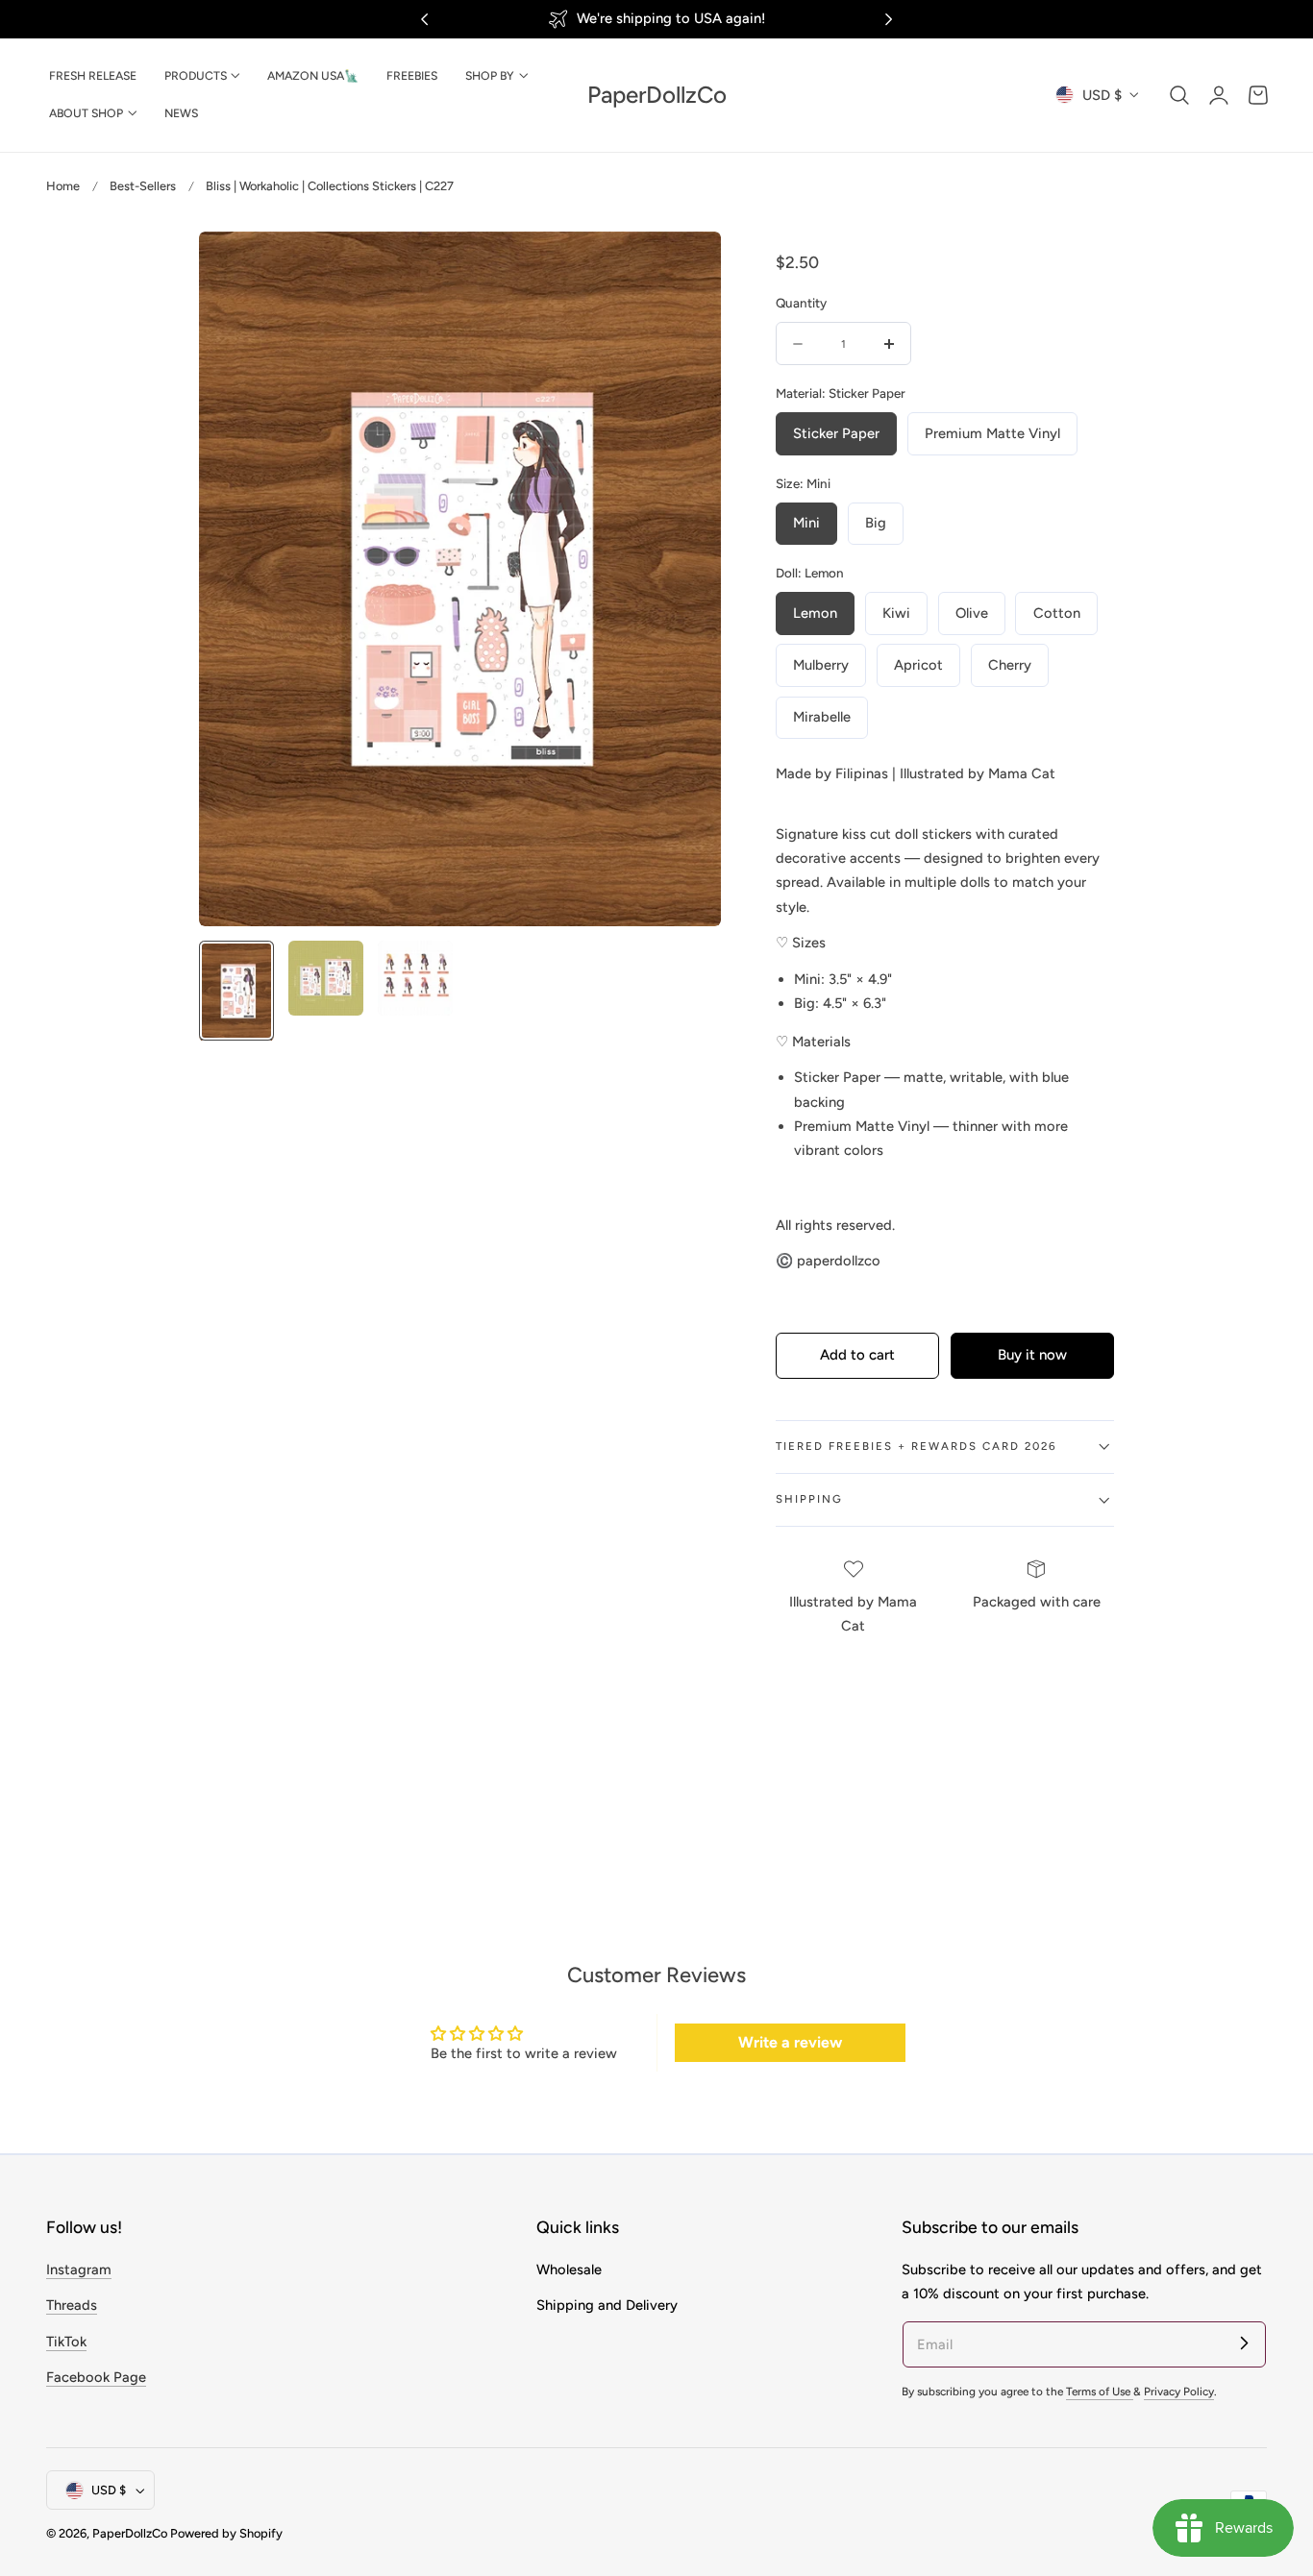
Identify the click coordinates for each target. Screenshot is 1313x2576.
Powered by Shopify (226, 2534)
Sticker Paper (836, 433)
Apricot (918, 665)
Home (63, 186)
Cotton (1057, 613)
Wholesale (569, 2269)
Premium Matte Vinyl (992, 433)
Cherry (1010, 665)
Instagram (79, 2269)
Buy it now (1032, 1356)
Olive (972, 613)
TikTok (66, 2342)
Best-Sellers (143, 186)
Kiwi (896, 613)
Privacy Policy (1179, 2392)
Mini (806, 523)
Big (876, 523)
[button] (1179, 95)
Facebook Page (96, 2377)
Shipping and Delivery (607, 2305)
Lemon (815, 613)
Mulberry (821, 665)
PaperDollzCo (130, 2534)
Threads (72, 2305)
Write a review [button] (790, 2042)
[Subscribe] (1244, 2343)
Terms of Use (1100, 2392)
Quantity (801, 303)
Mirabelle (822, 717)
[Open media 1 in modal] (686, 266)
